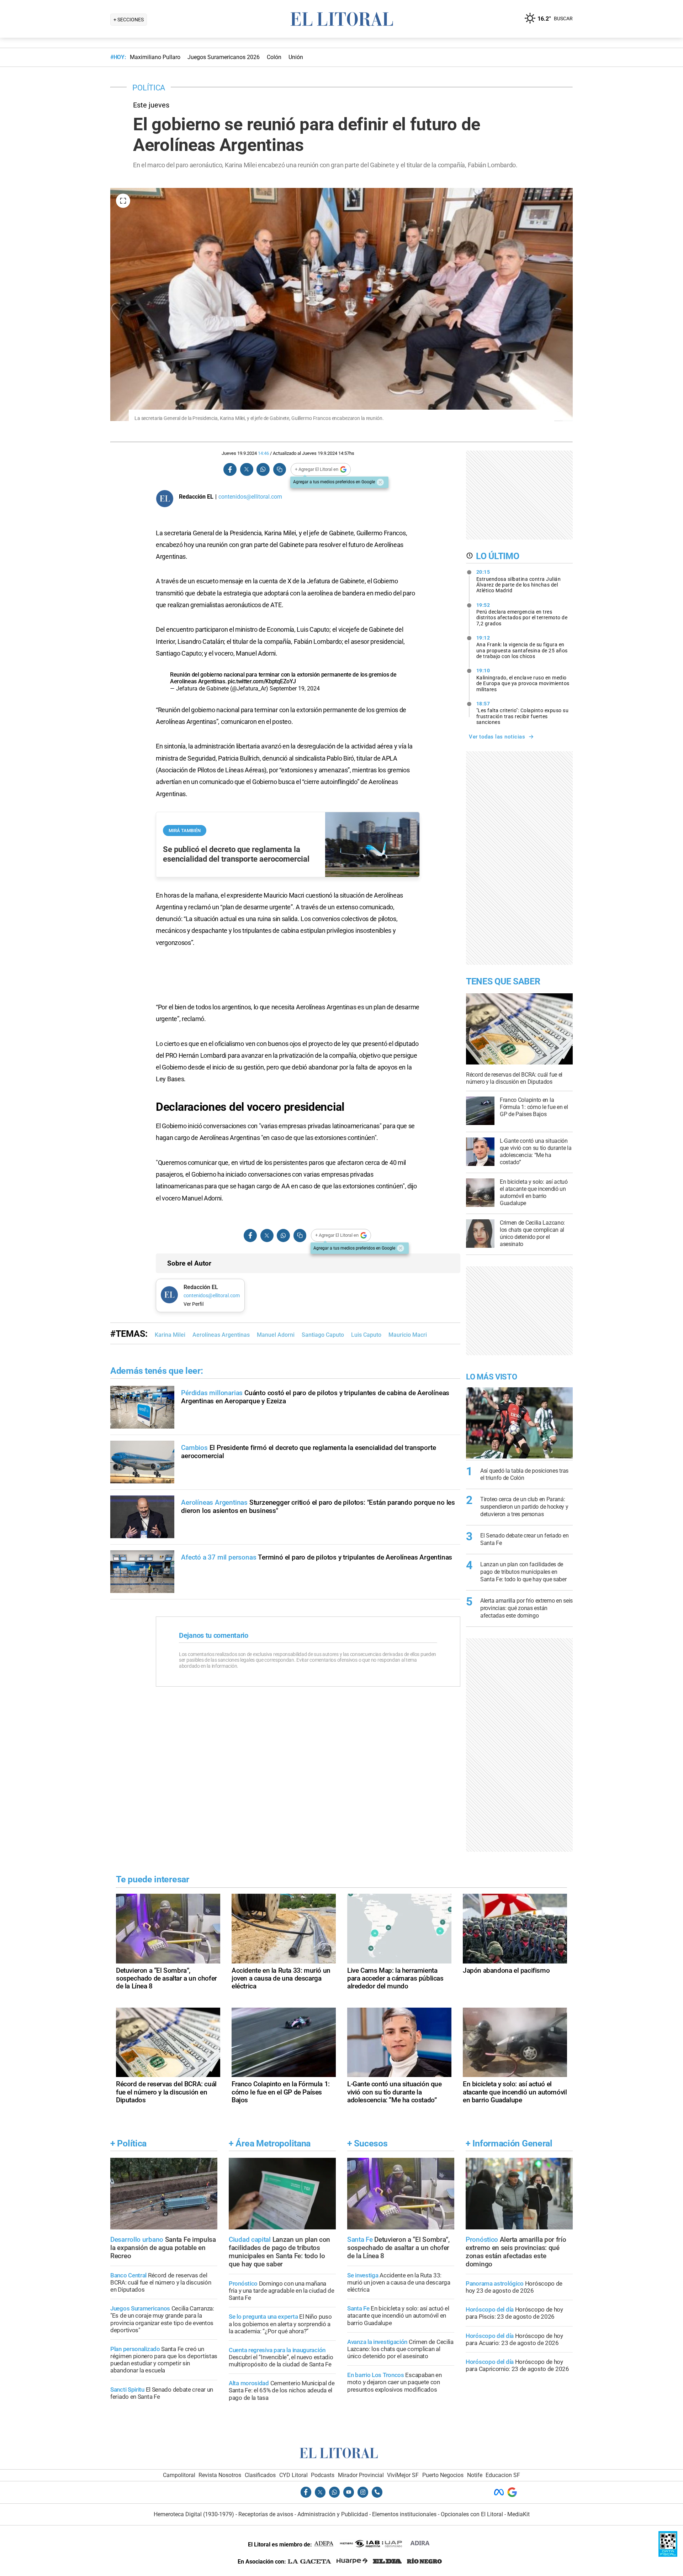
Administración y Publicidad (333, 2514)
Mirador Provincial (361, 2475)
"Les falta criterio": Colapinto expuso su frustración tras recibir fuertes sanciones (523, 713)
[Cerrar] (380, 482)
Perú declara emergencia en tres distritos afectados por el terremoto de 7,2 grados (522, 614)
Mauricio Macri (408, 1335)
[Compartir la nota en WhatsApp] (263, 470)
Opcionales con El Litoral (472, 2514)
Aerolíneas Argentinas (221, 1335)
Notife (475, 2475)
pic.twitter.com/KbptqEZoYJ (262, 681)
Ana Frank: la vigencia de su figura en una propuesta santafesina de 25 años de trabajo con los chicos (522, 647)
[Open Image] (123, 201)
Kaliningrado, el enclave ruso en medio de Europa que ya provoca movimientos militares (523, 680)
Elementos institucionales (404, 2514)
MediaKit (518, 2514)
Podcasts (323, 2475)
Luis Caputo (366, 1335)
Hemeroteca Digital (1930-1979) (194, 2514)
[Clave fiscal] (668, 2555)
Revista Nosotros (220, 2475)
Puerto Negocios (443, 2475)
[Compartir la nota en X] (247, 470)
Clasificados (260, 2475)
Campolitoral (179, 2475)
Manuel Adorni (276, 1335)
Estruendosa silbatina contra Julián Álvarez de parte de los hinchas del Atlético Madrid (519, 581)
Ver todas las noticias (497, 737)
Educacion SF (503, 2475)
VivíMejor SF (403, 2475)
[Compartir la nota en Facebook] (230, 470)
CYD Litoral (293, 2475)
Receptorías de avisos (266, 2514)
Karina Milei (170, 1335)
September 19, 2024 (295, 688)
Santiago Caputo (323, 1335)
